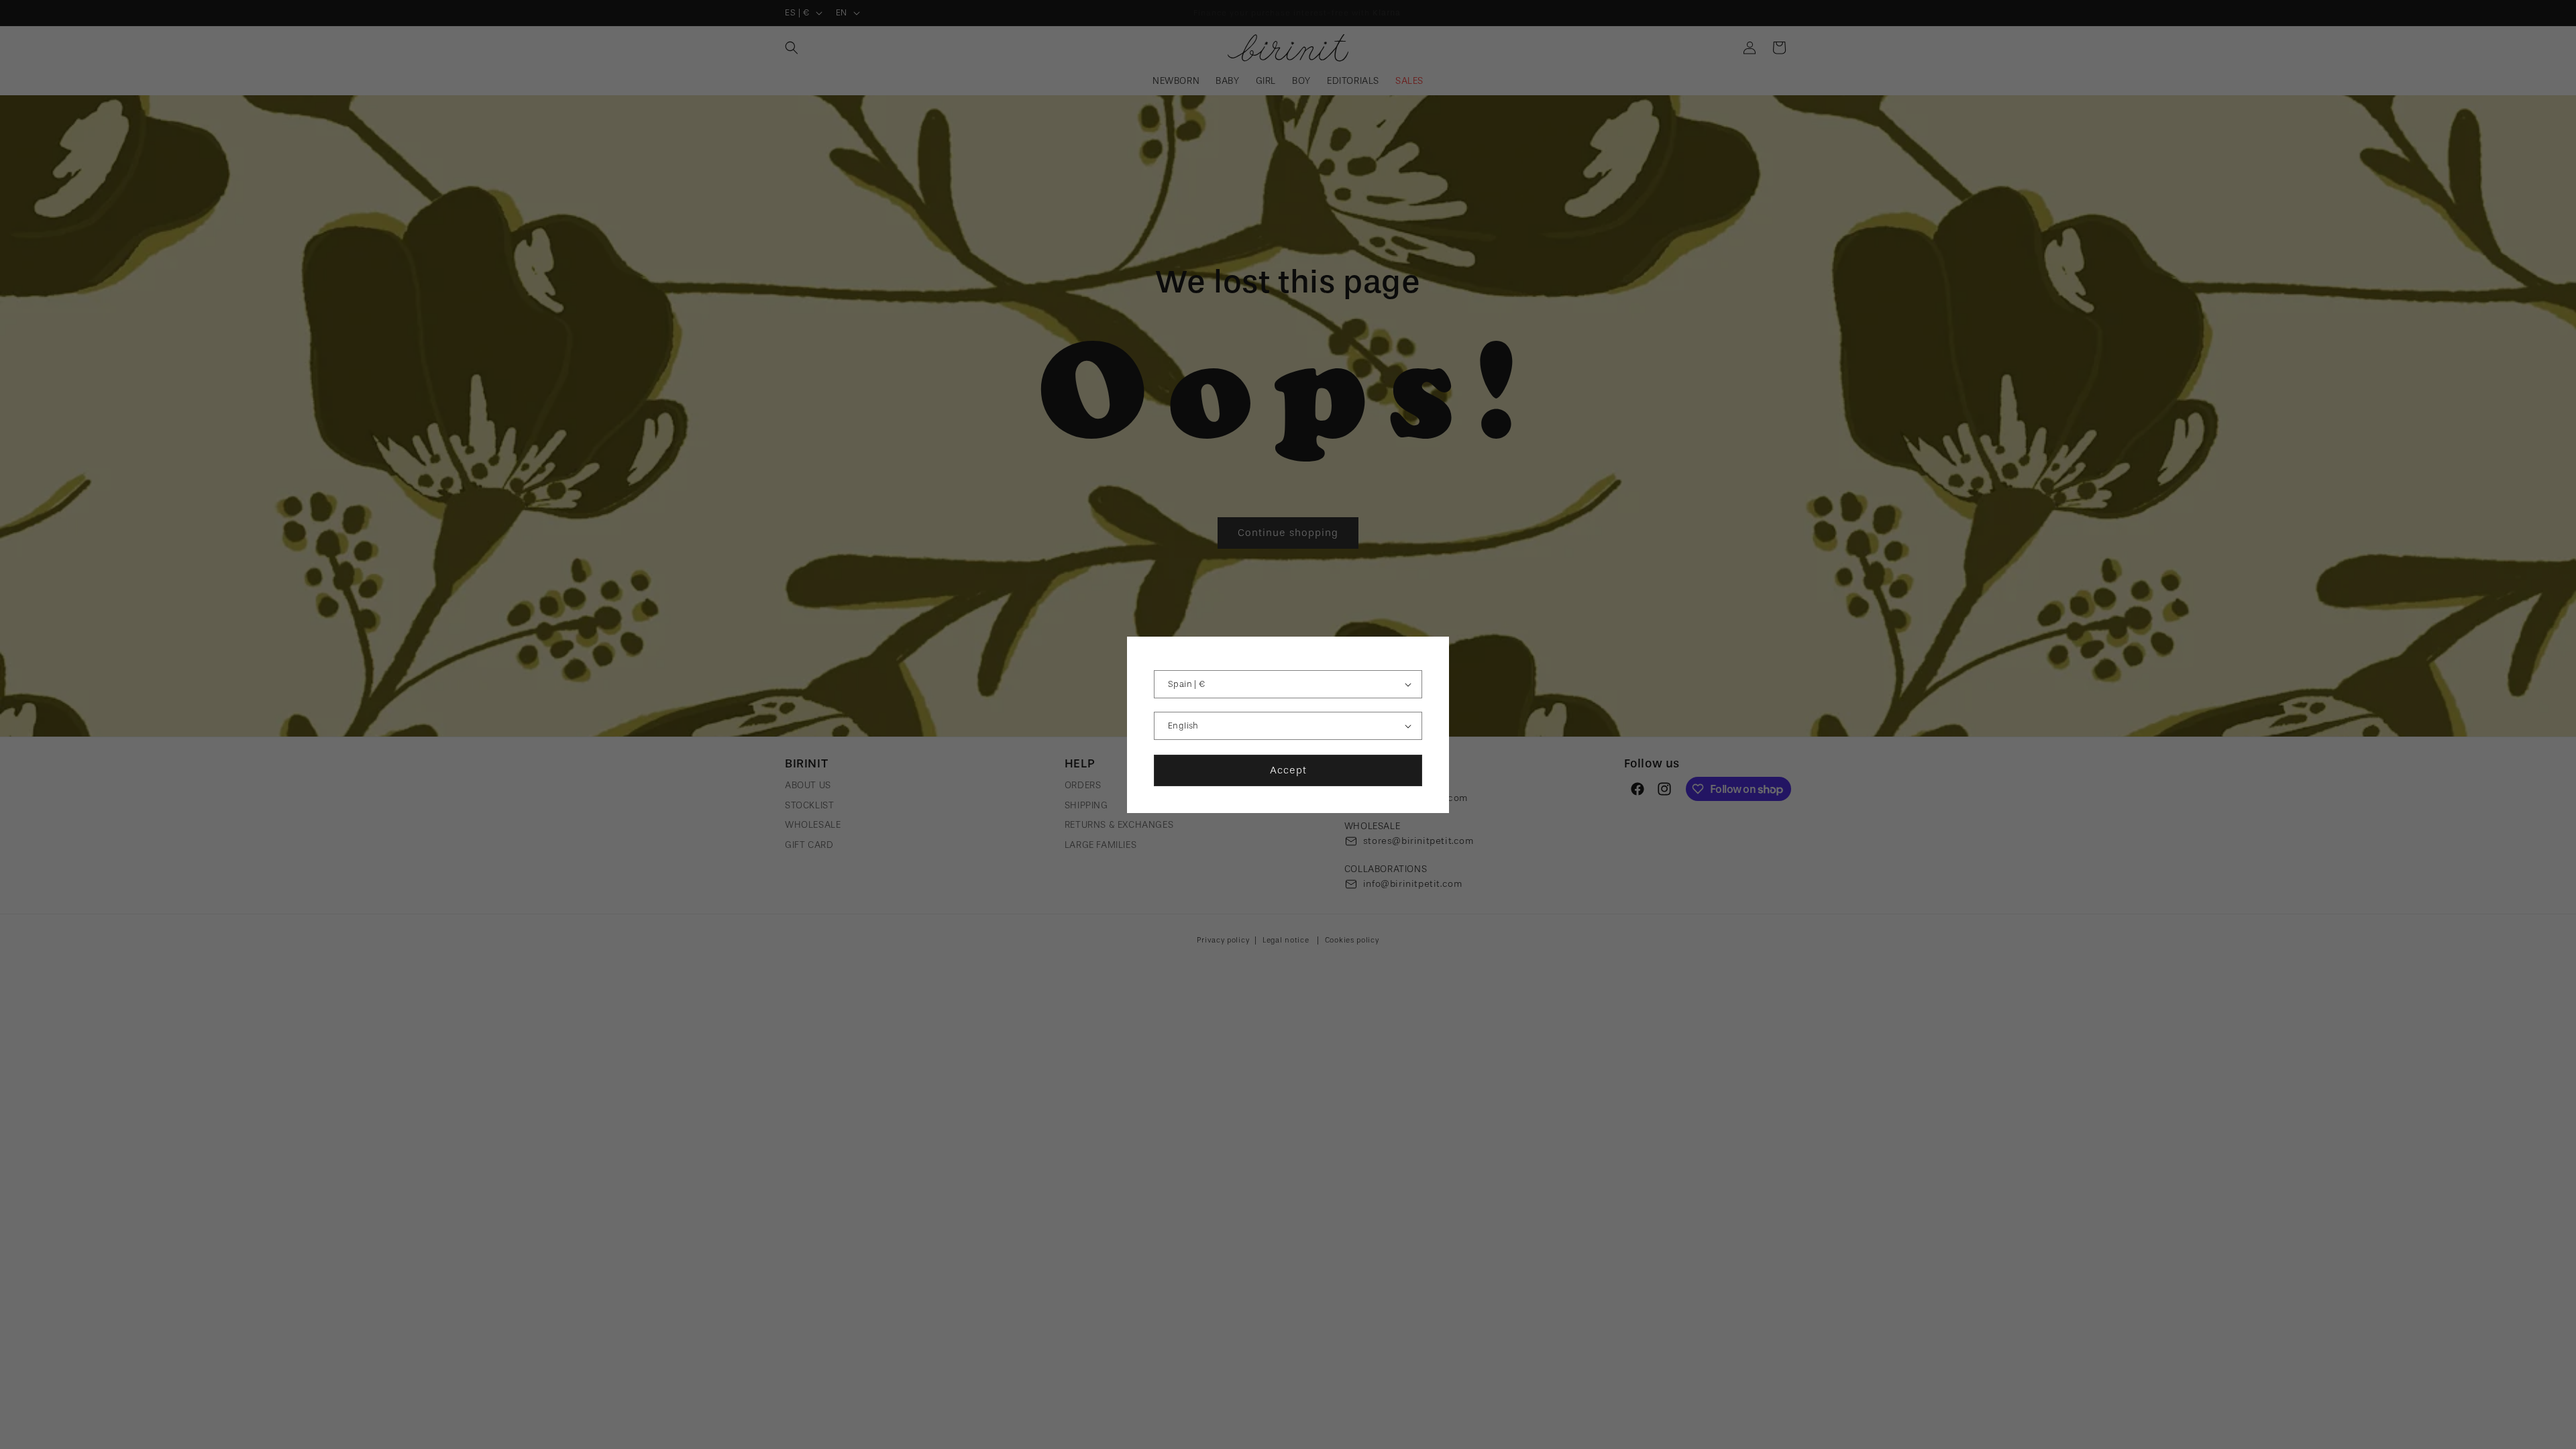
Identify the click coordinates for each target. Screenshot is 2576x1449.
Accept (1288, 770)
